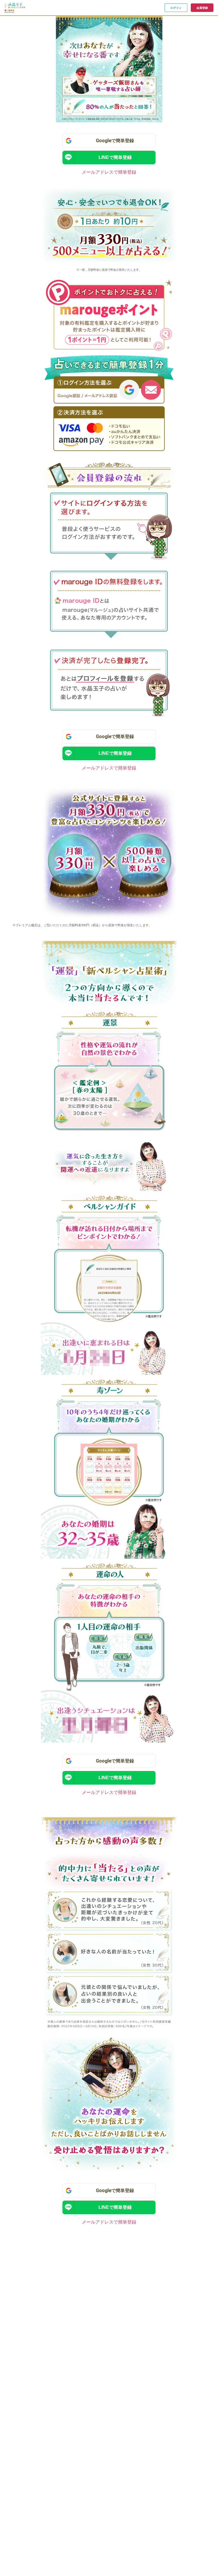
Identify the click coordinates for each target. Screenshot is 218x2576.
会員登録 (202, 8)
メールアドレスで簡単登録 (109, 172)
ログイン (176, 8)
